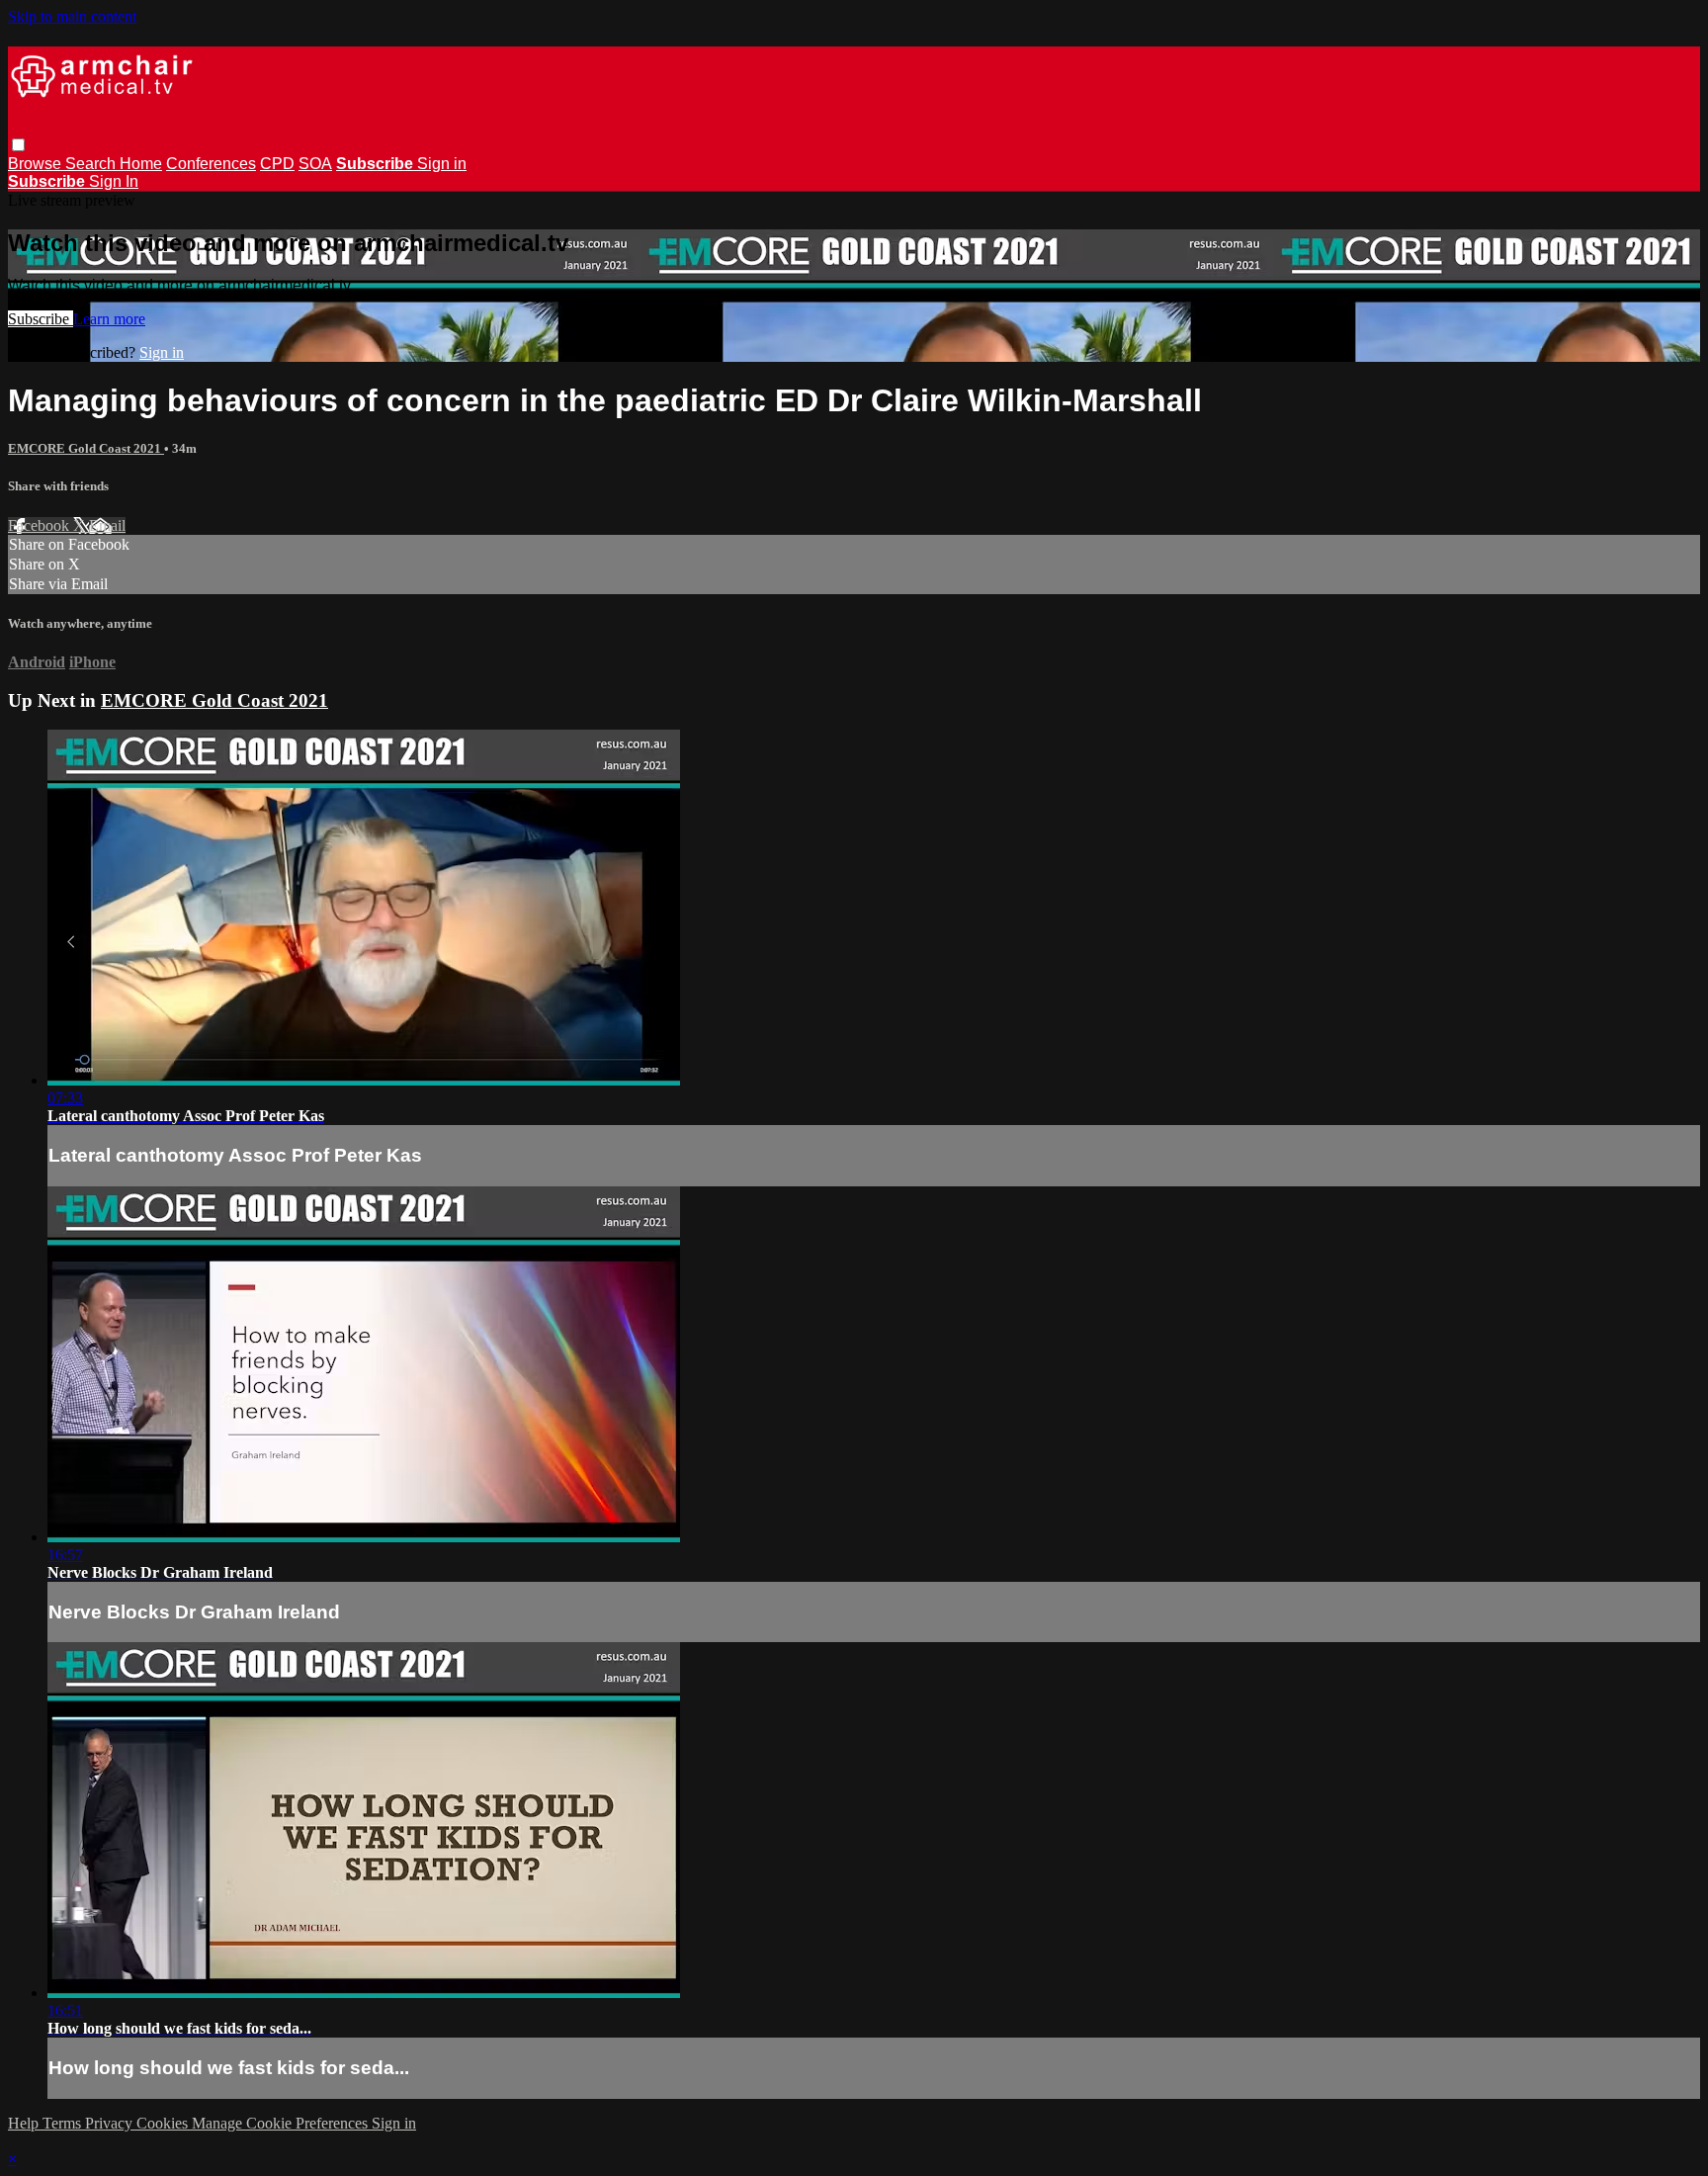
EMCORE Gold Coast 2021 (86, 448)
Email (107, 525)
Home (141, 164)
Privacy (111, 2123)
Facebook (41, 525)
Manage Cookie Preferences (282, 2123)
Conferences (211, 164)
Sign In (114, 181)
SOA (315, 164)
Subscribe (41, 319)
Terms (64, 2123)
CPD (277, 164)
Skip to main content (72, 16)
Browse (37, 164)
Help (25, 2123)
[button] (18, 145)
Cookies (164, 2123)
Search (92, 164)
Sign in (442, 164)
